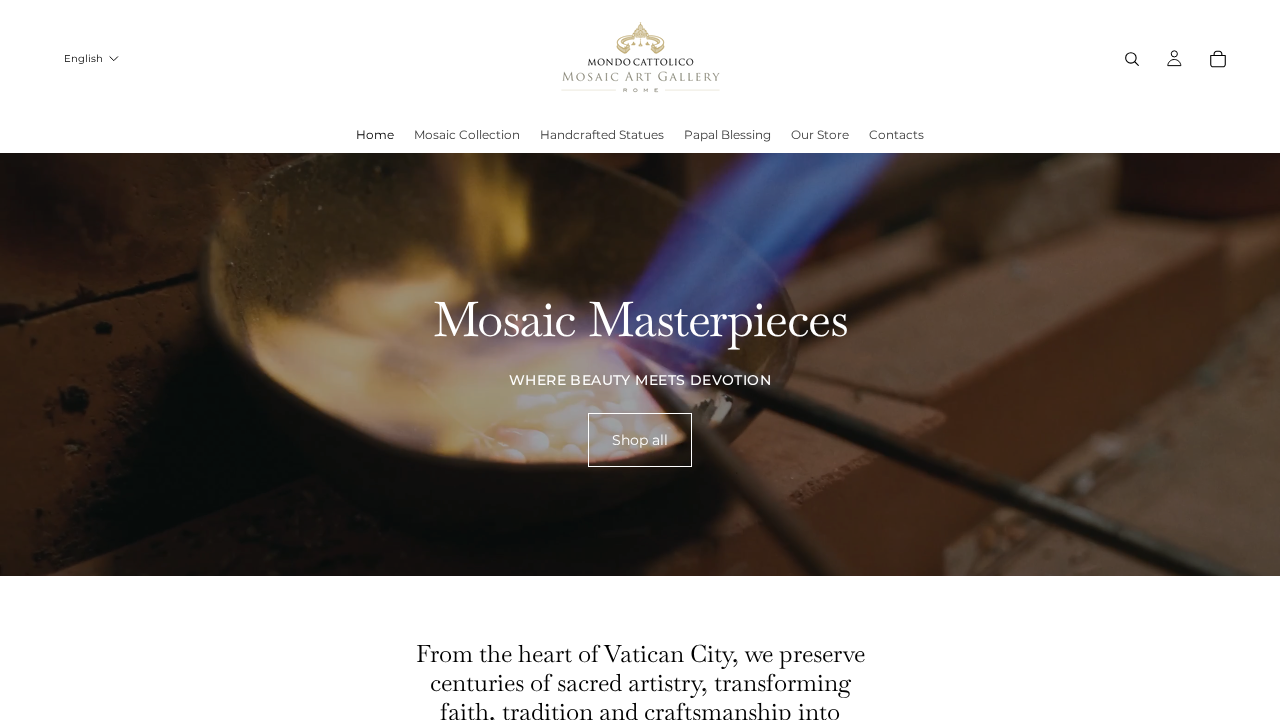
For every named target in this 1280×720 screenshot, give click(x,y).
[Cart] (1218, 59)
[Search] (1132, 59)
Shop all (640, 440)
